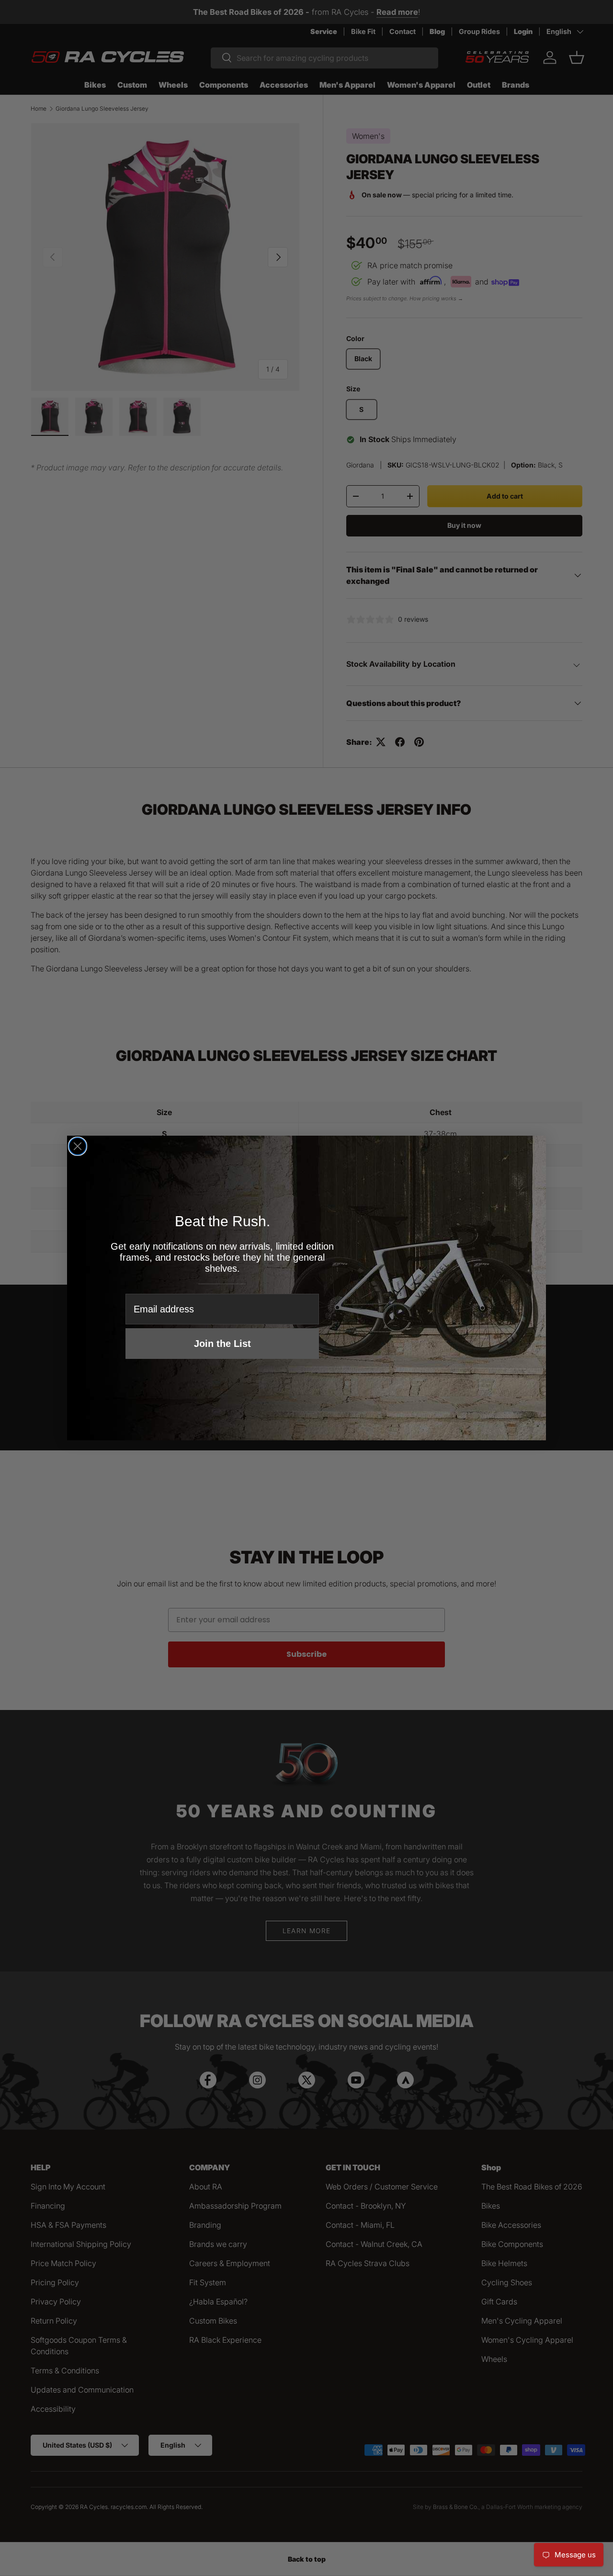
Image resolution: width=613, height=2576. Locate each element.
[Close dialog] (78, 1146)
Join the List (222, 1344)
